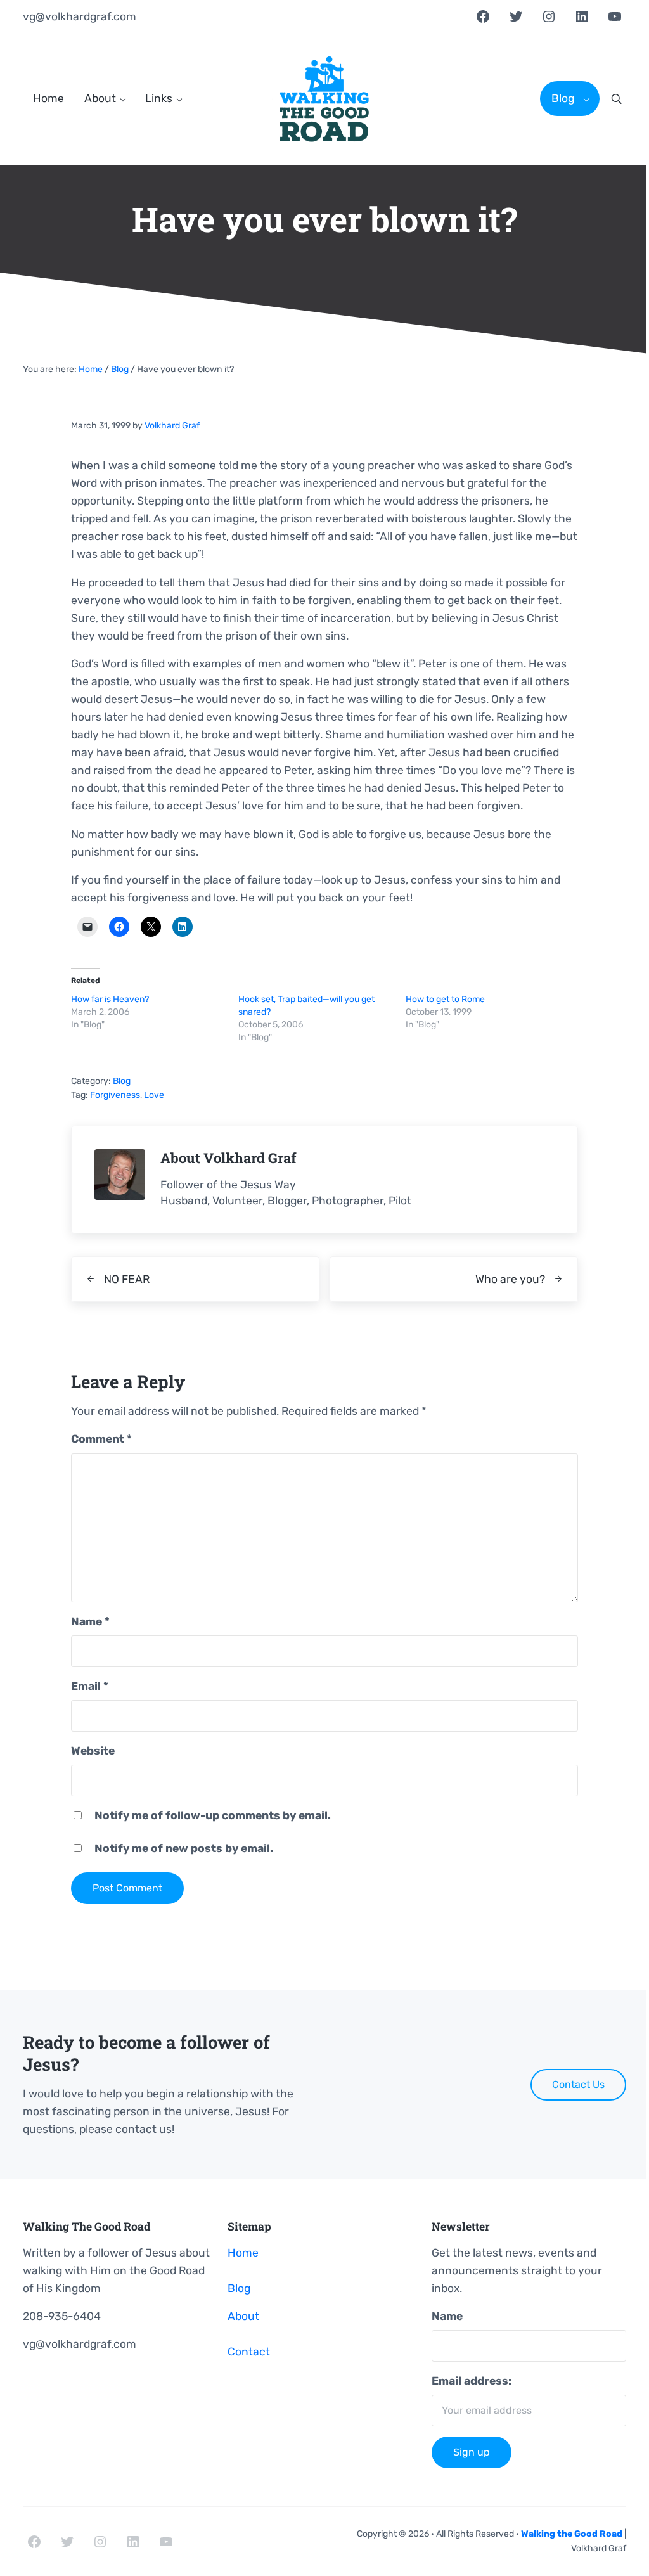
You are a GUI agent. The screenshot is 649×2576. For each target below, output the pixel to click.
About (243, 2316)
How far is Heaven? (110, 999)
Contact (249, 2352)
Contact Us (578, 2084)
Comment (101, 1439)
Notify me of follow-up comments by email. (213, 1815)
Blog (122, 1081)
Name (90, 1621)
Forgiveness (115, 1095)
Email (90, 1686)
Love (154, 1095)
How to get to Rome (445, 999)
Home (243, 2253)
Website (93, 1751)
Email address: (472, 2381)
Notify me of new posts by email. (184, 1848)
